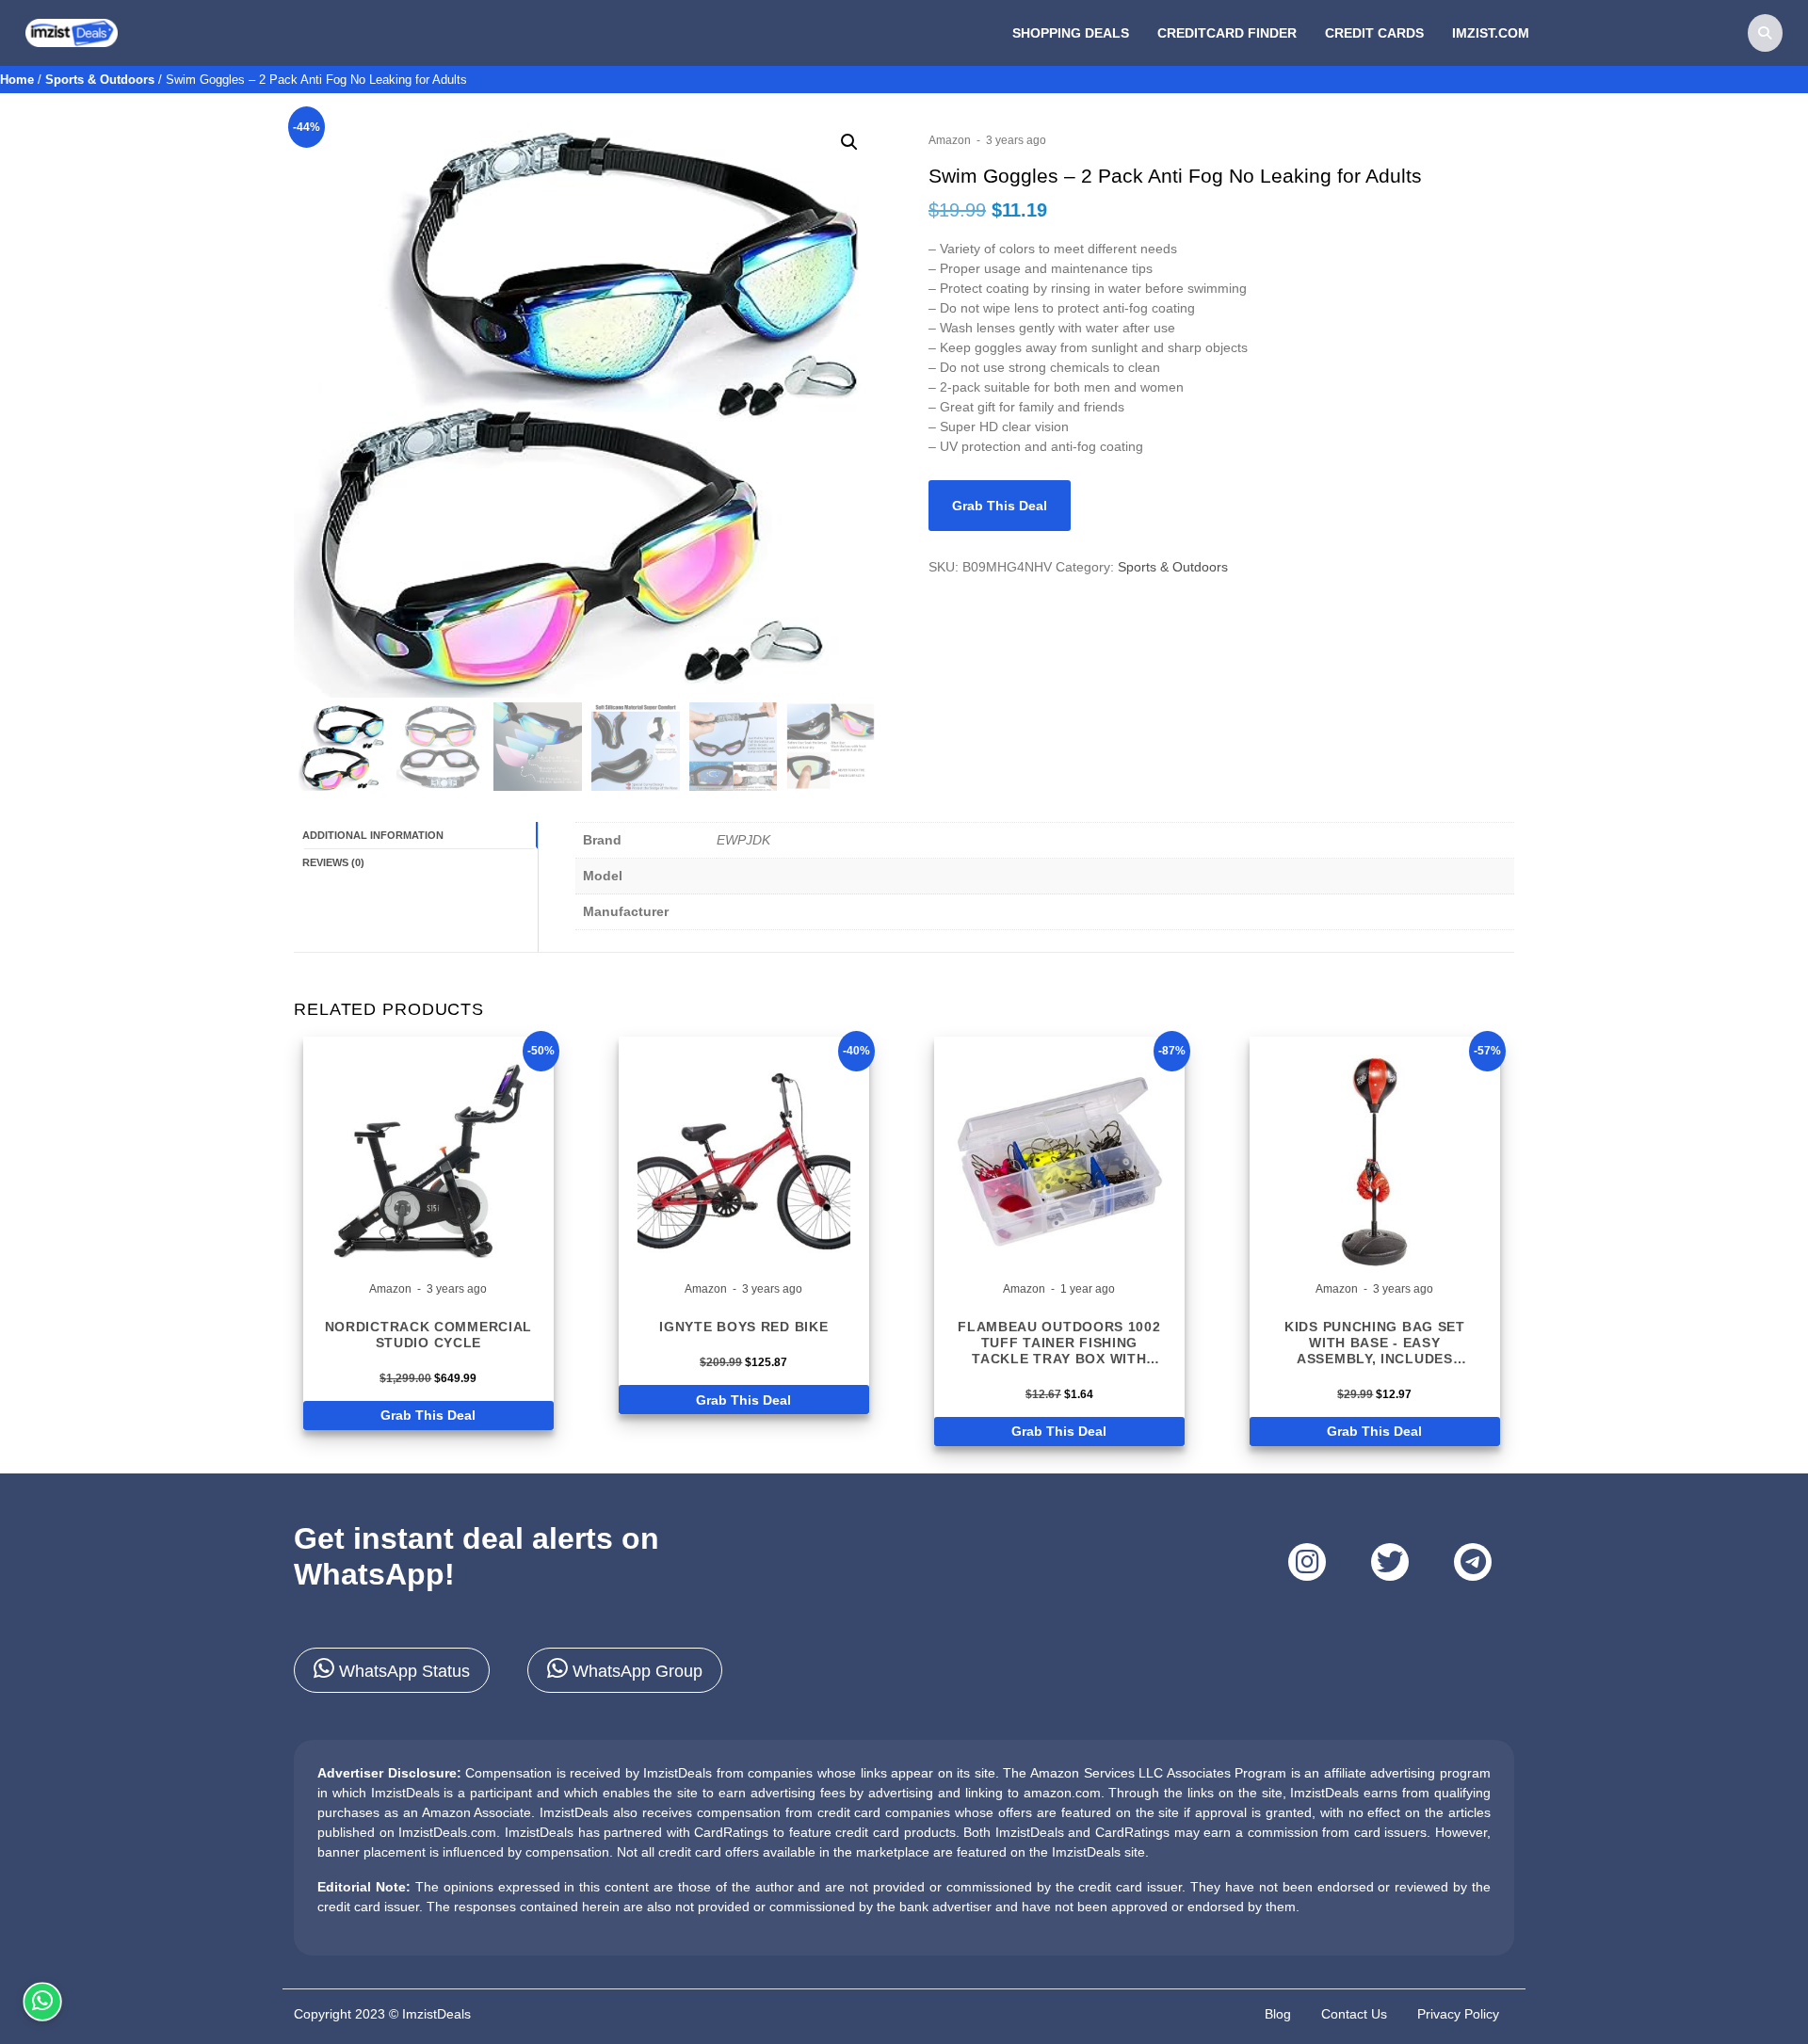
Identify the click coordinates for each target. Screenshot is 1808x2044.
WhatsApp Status (402, 1671)
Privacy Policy (1458, 2014)
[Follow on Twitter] (1390, 1562)
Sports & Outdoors (100, 80)
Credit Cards (1374, 33)
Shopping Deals (1071, 33)
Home (17, 80)
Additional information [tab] (373, 835)
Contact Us (1354, 2014)
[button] (849, 142)
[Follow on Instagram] (1307, 1562)
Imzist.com (1491, 33)
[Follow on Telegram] (1473, 1562)
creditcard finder (1227, 33)
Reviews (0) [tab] (333, 862)
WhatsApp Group (635, 1671)
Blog (1278, 2014)
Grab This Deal (1000, 506)
